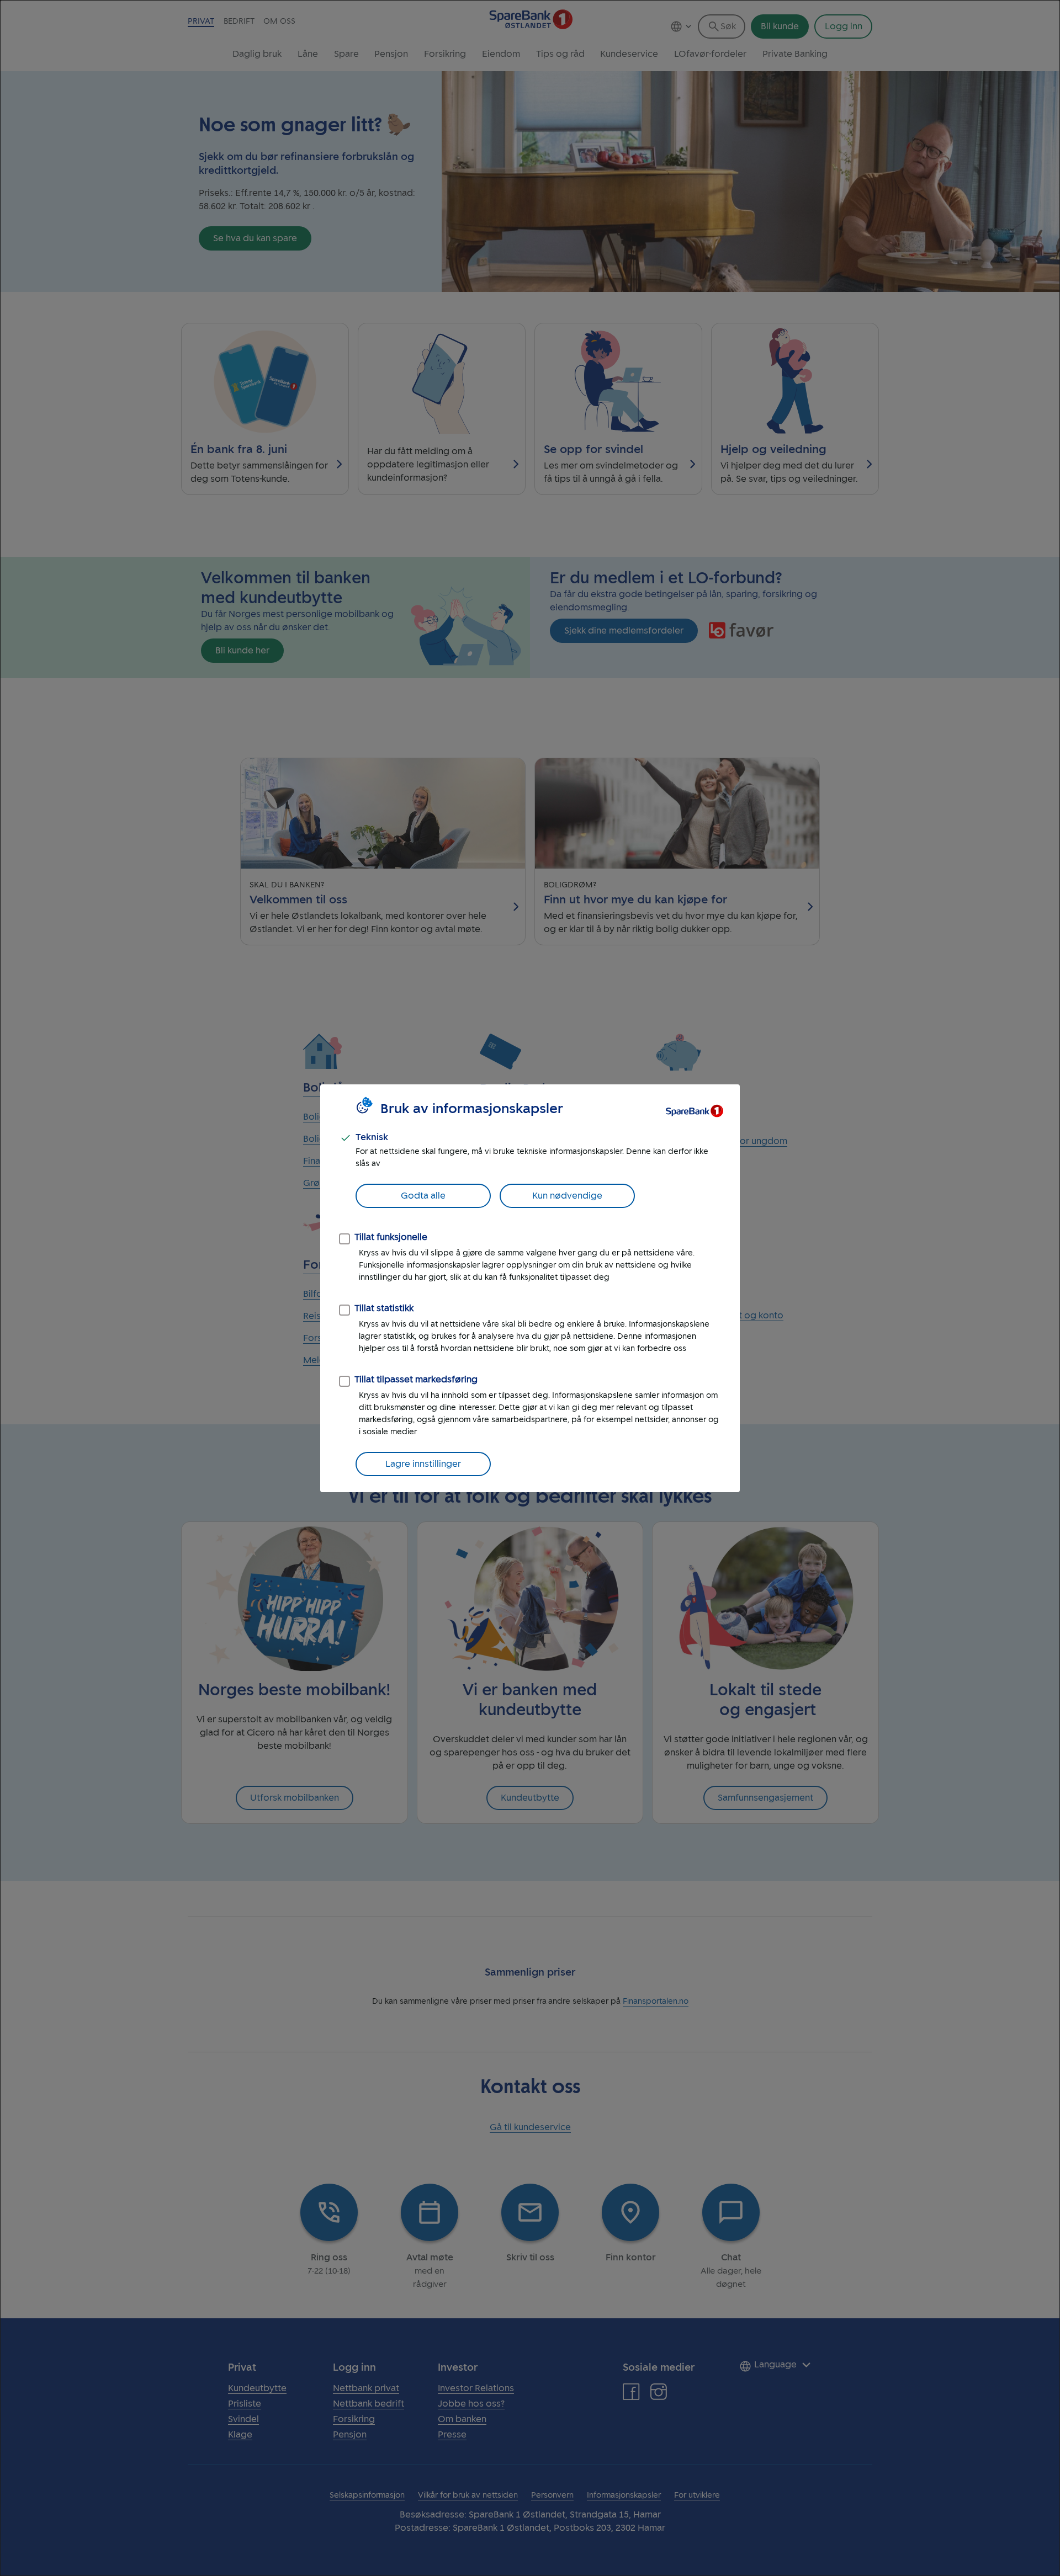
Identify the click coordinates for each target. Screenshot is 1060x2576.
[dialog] (530, 1288)
